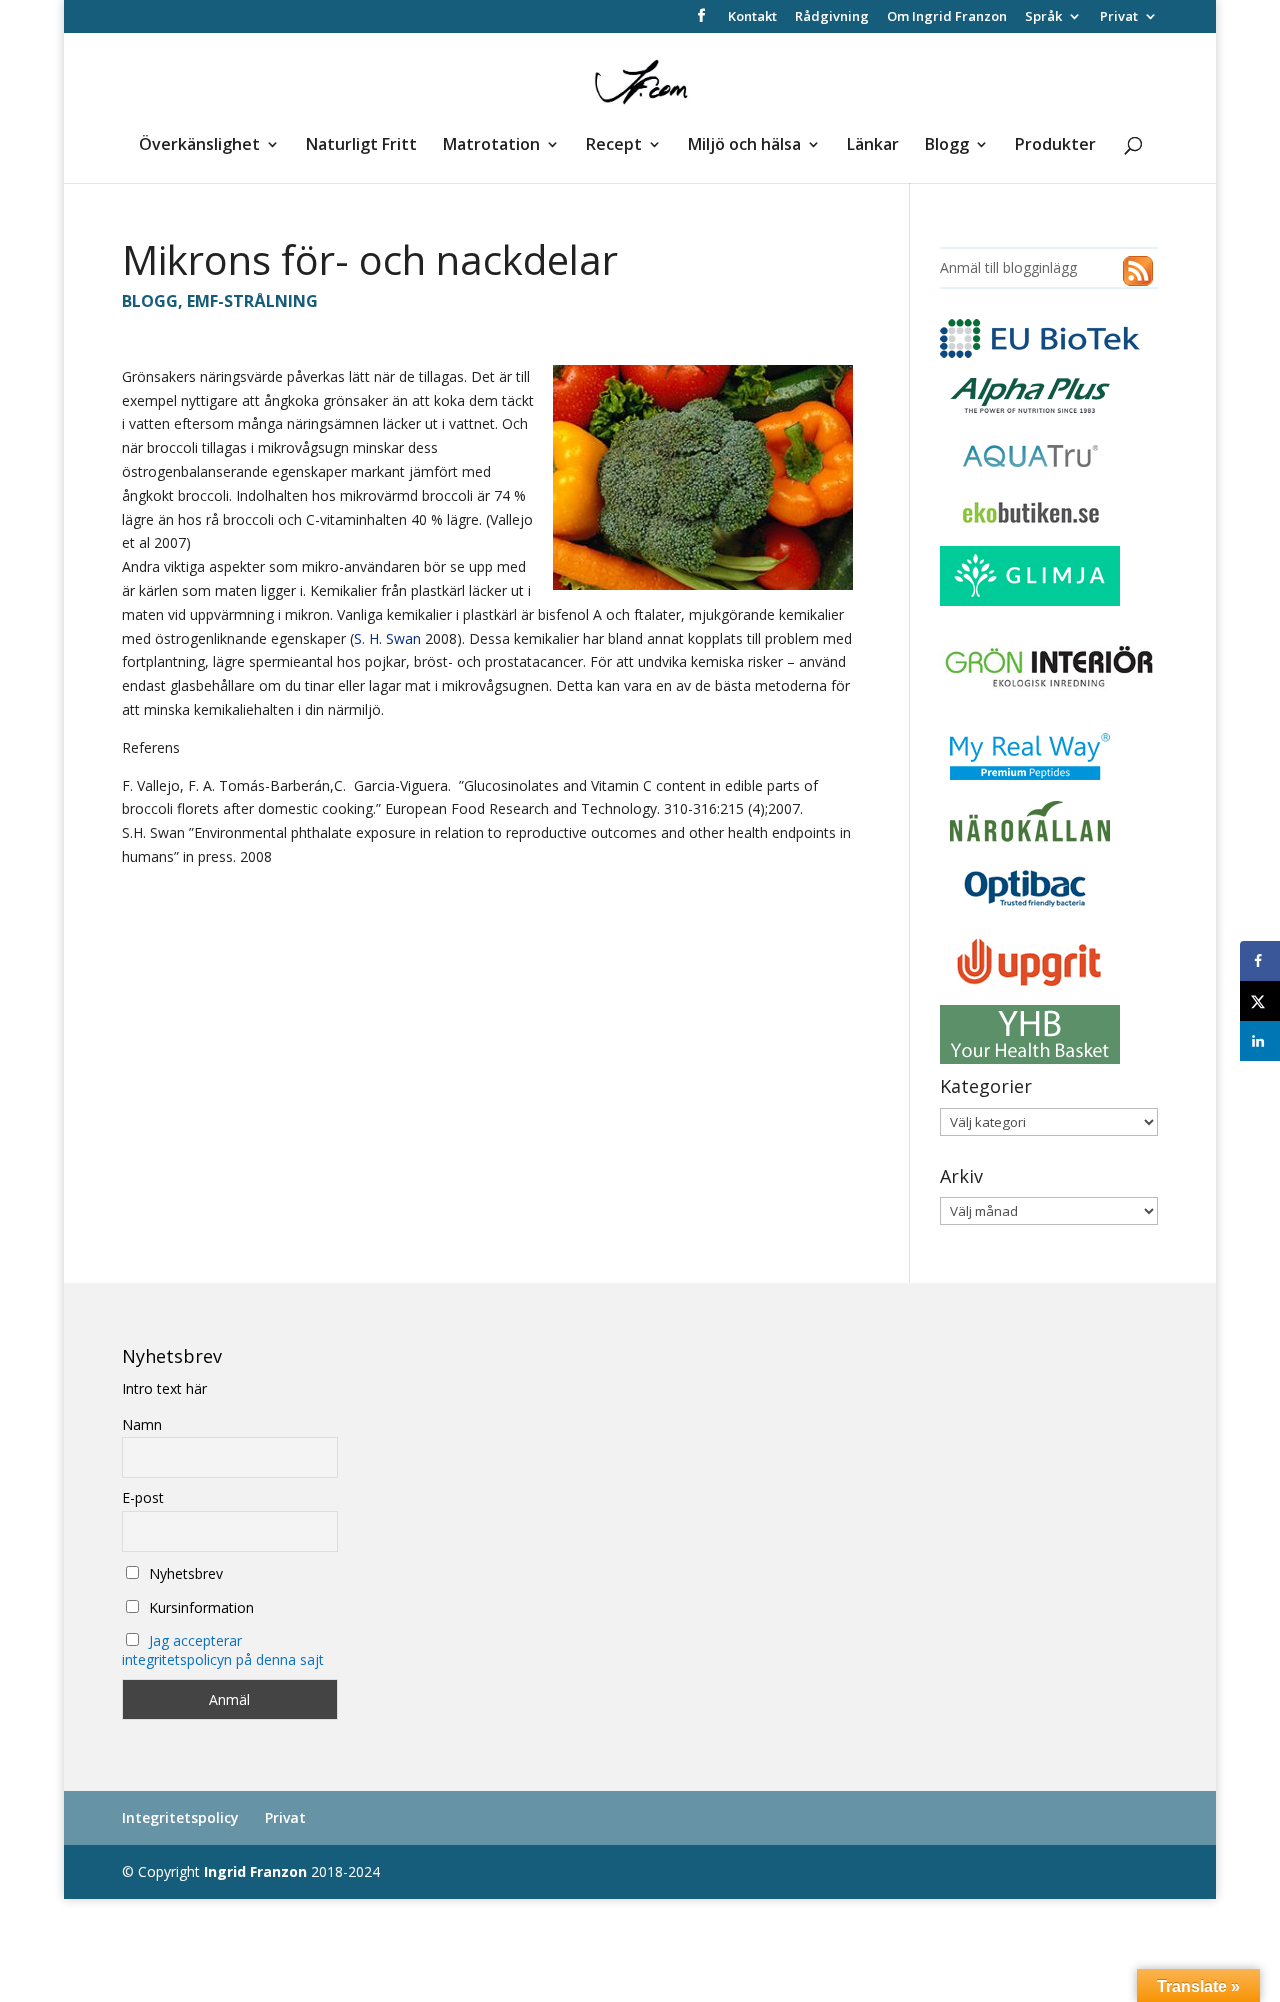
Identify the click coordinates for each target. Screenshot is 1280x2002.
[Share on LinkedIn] (1260, 1041)
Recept (614, 146)
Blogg (947, 146)
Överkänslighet (199, 146)
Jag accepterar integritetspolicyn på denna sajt (223, 1650)
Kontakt (752, 17)
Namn (142, 1424)
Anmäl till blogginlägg (1008, 267)
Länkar (873, 146)
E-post (143, 1497)
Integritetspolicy (180, 1817)
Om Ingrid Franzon (947, 17)
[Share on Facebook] (1260, 961)
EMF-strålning (252, 301)
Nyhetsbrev (184, 1573)
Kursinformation (199, 1607)
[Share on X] (1260, 1001)
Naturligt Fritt (361, 146)
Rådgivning (832, 17)
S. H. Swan (387, 638)
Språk (1043, 17)
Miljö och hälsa (744, 146)
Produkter (1055, 146)
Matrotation (491, 146)
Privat (1119, 17)
